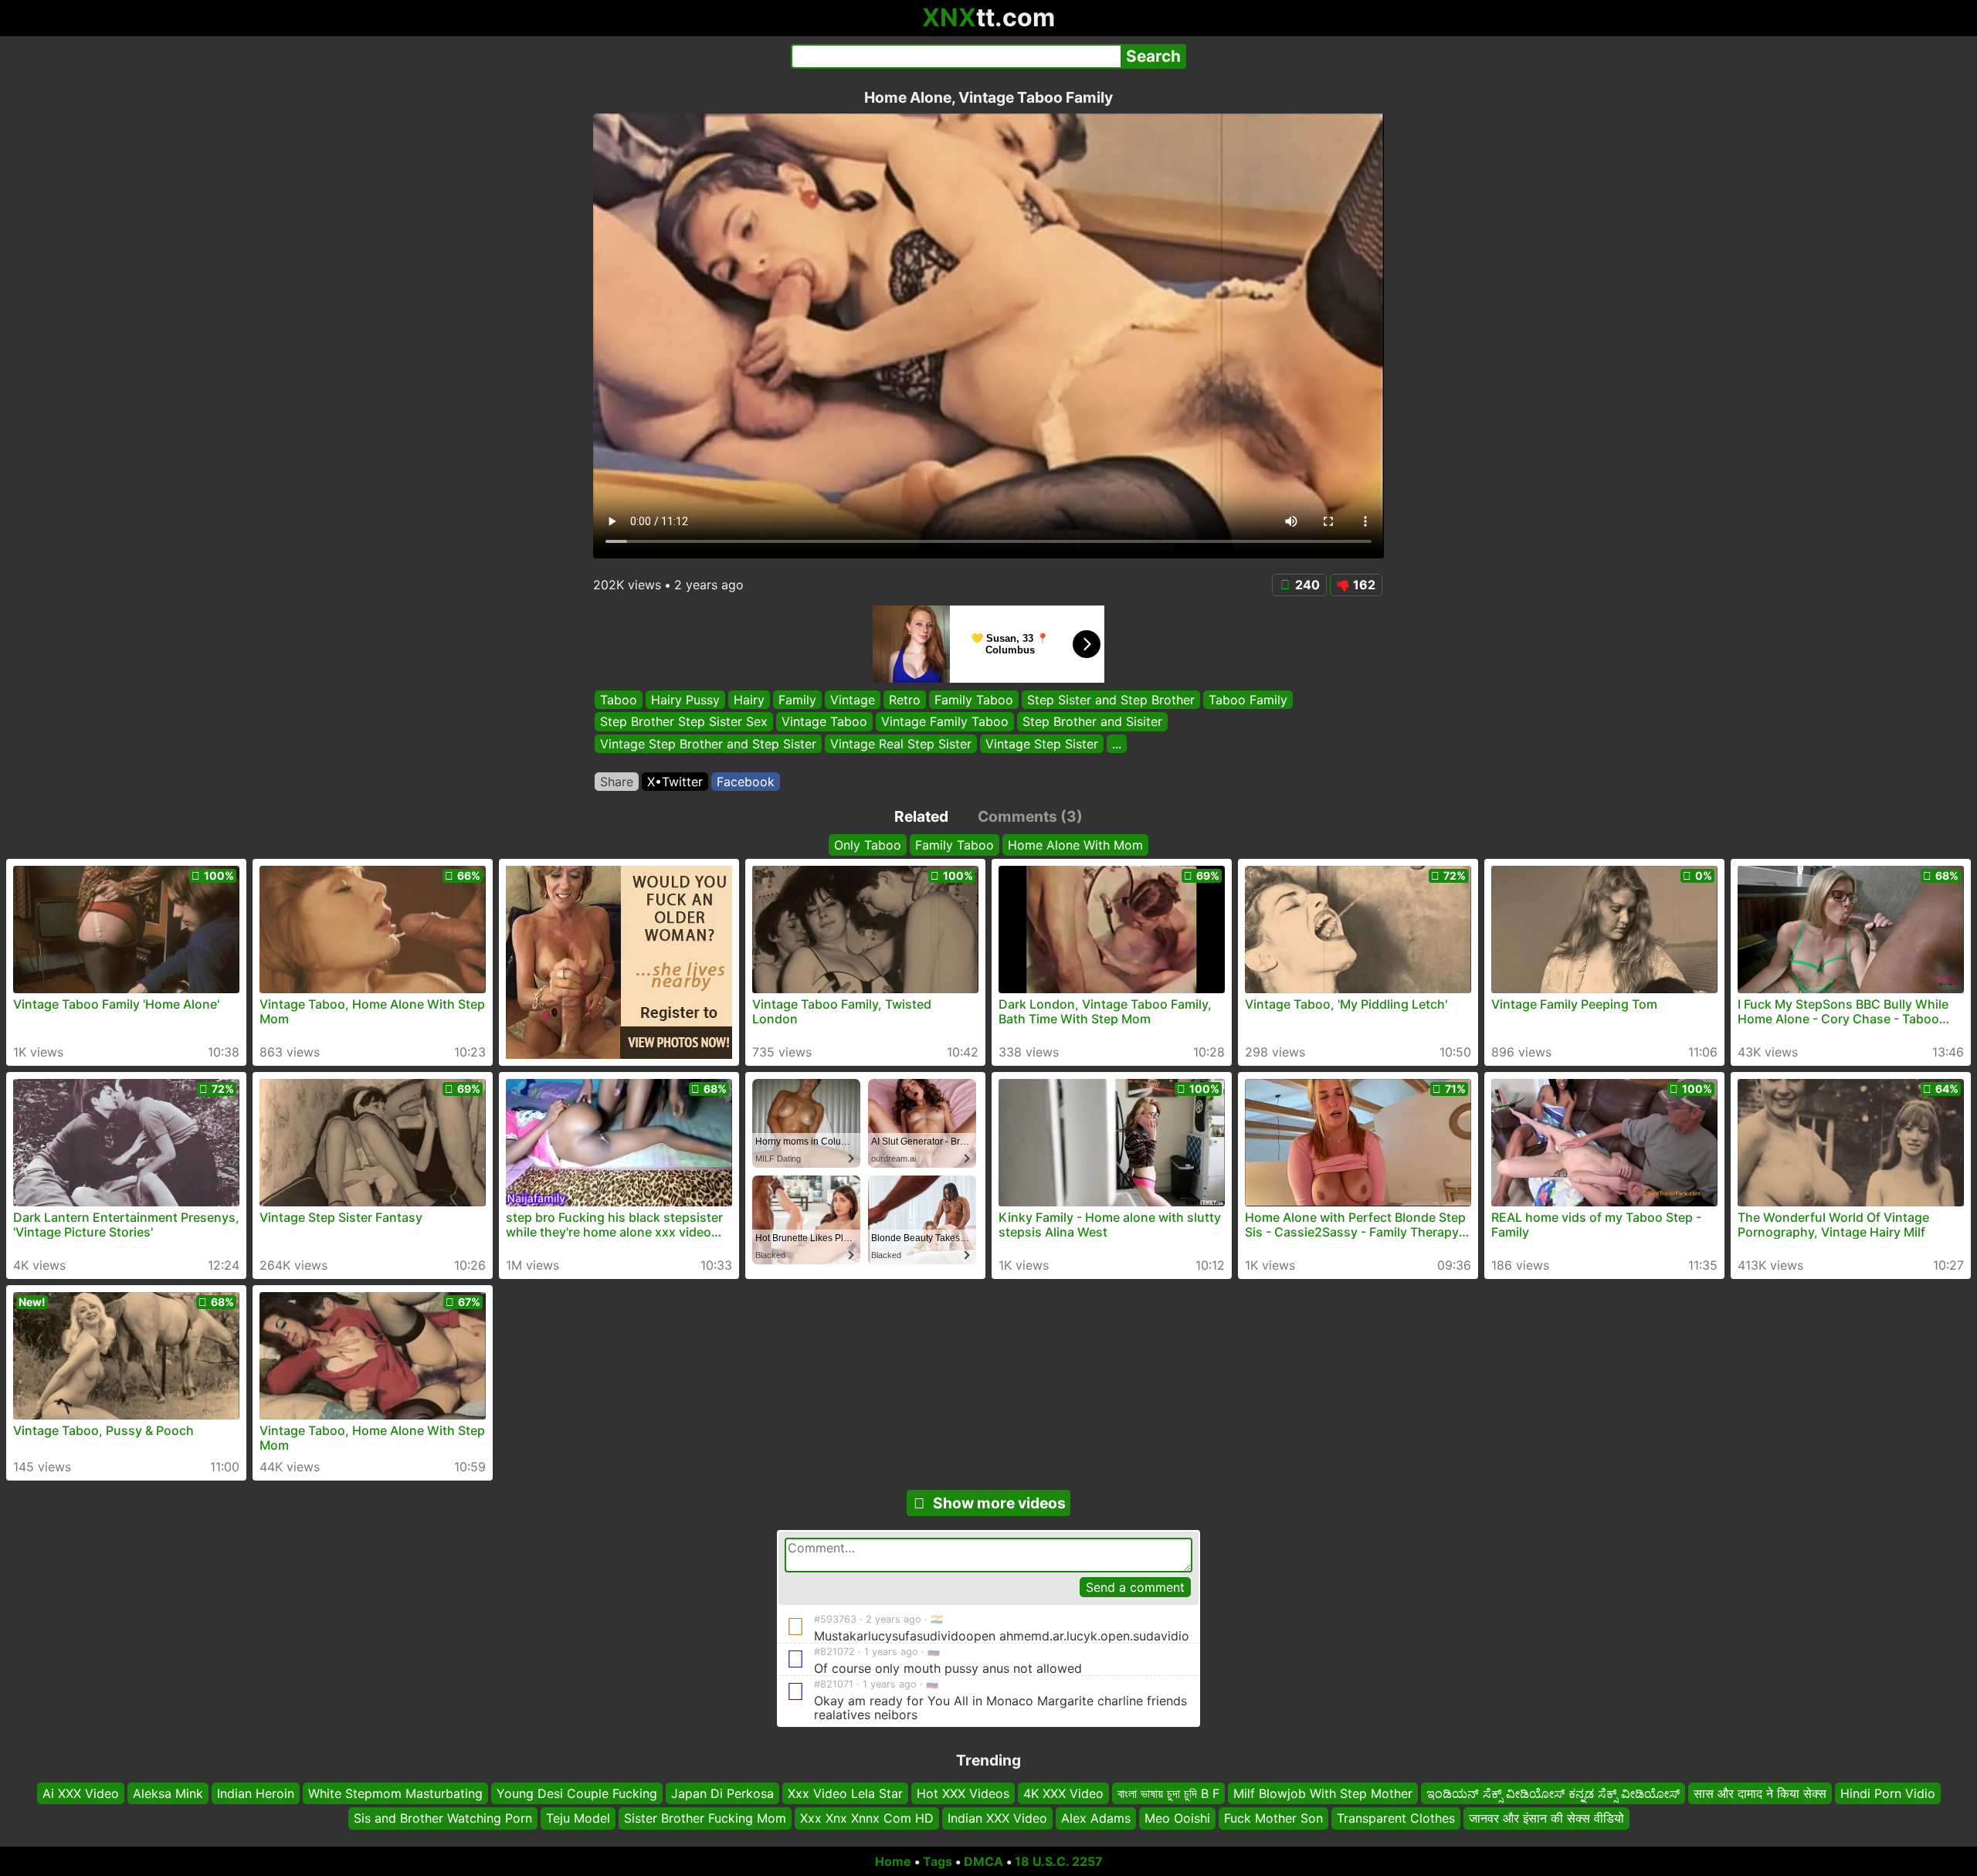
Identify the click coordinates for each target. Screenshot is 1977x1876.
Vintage (853, 700)
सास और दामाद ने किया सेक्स (1760, 1793)
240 (1307, 585)
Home (893, 1861)
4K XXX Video (1063, 1793)
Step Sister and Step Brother (1111, 700)
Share (617, 782)
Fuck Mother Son (1273, 1818)
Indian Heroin (256, 1793)
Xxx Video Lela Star (845, 1793)
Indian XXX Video (997, 1818)
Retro (905, 700)
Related (921, 816)
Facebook (746, 782)
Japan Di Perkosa (722, 1793)
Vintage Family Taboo (945, 722)
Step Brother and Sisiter (1092, 722)
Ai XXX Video (81, 1793)
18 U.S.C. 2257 (1059, 1861)
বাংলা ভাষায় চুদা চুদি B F (1168, 1793)
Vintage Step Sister (1042, 744)
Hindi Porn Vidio (1888, 1793)
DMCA (983, 1861)
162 (1364, 585)
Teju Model (578, 1818)
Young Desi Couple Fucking (577, 1793)
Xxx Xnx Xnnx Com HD (867, 1818)
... (1117, 744)
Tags (938, 1861)
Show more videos (999, 1503)
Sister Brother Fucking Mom (705, 1818)
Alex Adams (1096, 1818)
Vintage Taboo (824, 722)
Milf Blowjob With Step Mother (1323, 1793)
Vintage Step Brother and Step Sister (708, 744)
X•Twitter (675, 782)
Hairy (749, 700)
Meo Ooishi (1177, 1818)
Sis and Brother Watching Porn (443, 1818)
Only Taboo (868, 845)
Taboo (619, 700)
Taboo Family (1248, 700)
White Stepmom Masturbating (395, 1793)
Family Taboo (974, 700)
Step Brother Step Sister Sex (684, 722)
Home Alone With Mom (1075, 845)
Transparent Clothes (1396, 1818)
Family (797, 700)
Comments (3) (1030, 816)
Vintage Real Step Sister (901, 744)
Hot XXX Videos (963, 1793)
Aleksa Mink (168, 1793)
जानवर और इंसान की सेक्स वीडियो (1546, 1818)
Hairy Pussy (685, 700)
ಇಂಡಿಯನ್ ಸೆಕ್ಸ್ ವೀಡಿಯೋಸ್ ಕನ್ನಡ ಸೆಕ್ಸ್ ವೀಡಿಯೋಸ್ (1553, 1793)
